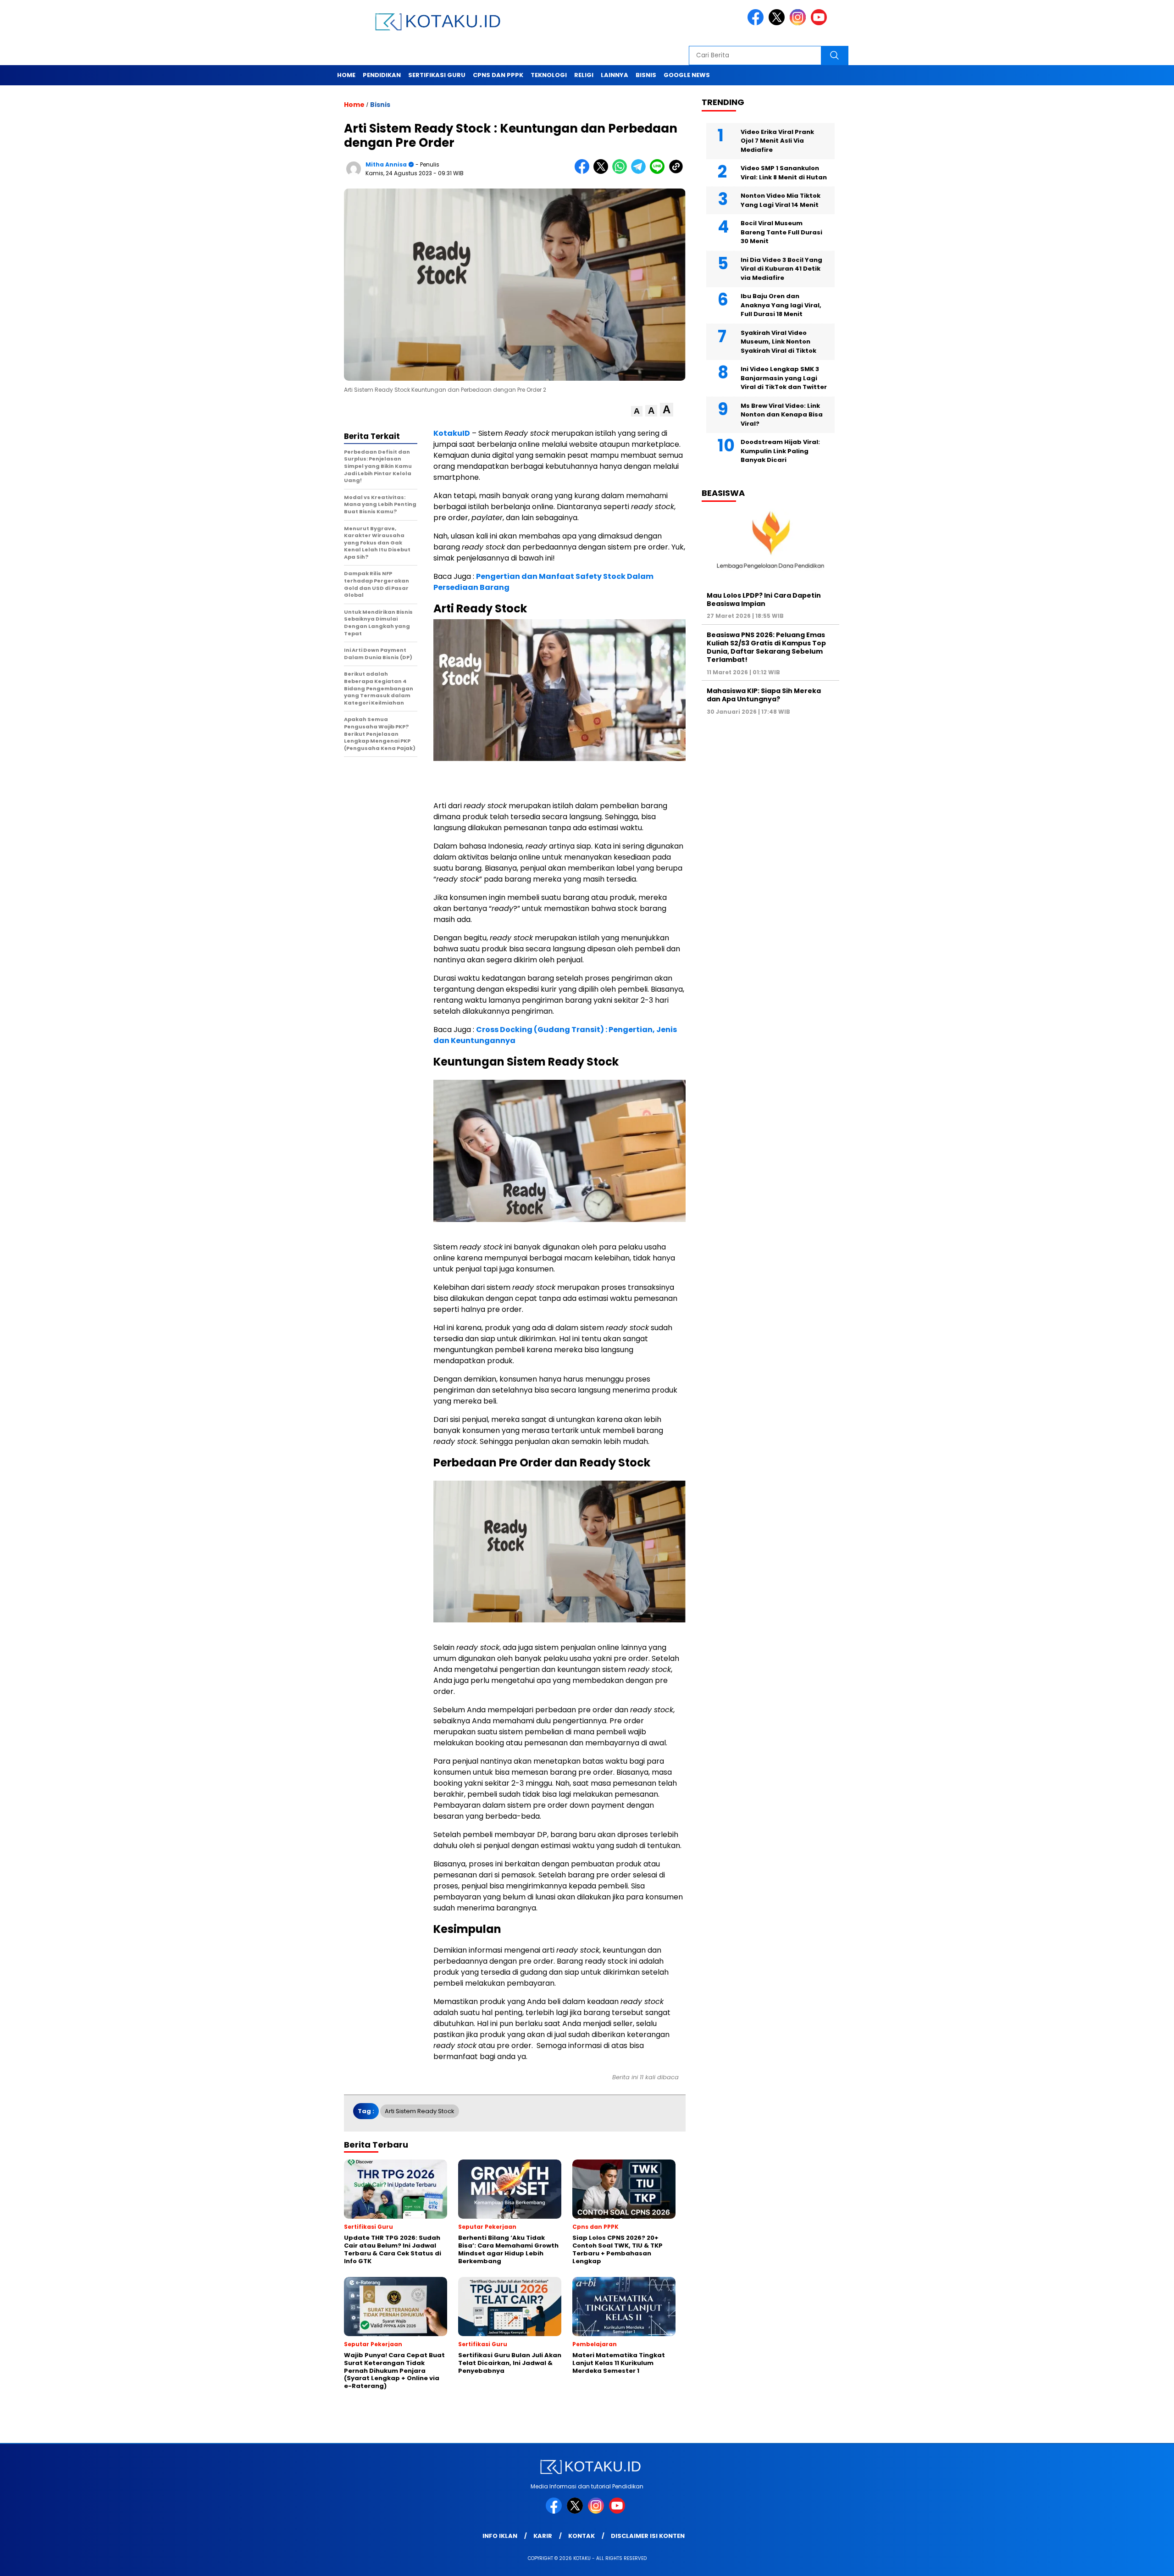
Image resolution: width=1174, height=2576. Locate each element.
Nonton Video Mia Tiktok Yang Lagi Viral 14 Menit (781, 200)
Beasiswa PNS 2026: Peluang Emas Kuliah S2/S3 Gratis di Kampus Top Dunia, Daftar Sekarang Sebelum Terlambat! (766, 647)
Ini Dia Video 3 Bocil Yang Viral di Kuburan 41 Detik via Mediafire (781, 268)
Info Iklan (500, 2536)
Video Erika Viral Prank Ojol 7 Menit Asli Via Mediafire (777, 140)
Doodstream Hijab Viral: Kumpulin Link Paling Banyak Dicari (780, 451)
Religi (584, 75)
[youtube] (820, 23)
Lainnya (615, 75)
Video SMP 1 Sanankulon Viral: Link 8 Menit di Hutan (784, 173)
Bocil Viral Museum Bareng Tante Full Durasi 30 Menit (781, 232)
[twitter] (778, 23)
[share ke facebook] (584, 172)
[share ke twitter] (603, 172)
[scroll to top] (1131, 2562)
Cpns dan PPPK (498, 75)
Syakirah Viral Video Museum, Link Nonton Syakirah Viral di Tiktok (778, 341)
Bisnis (646, 75)
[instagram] (799, 23)
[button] (637, 411)
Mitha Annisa (386, 164)
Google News (687, 75)
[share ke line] (659, 172)
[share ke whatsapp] (622, 172)
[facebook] (757, 23)
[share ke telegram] (640, 172)
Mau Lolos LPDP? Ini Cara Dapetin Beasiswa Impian (764, 599)
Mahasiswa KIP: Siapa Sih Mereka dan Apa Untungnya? (764, 695)
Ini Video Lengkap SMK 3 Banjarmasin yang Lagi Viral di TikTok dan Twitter (784, 378)
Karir (543, 2536)
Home (346, 75)
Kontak (581, 2536)
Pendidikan (382, 75)
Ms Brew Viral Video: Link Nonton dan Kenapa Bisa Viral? (782, 414)
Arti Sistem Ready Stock (420, 2111)
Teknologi (549, 75)
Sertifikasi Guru (437, 75)
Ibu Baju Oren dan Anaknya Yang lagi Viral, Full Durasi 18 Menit (781, 305)
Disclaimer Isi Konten (648, 2536)
